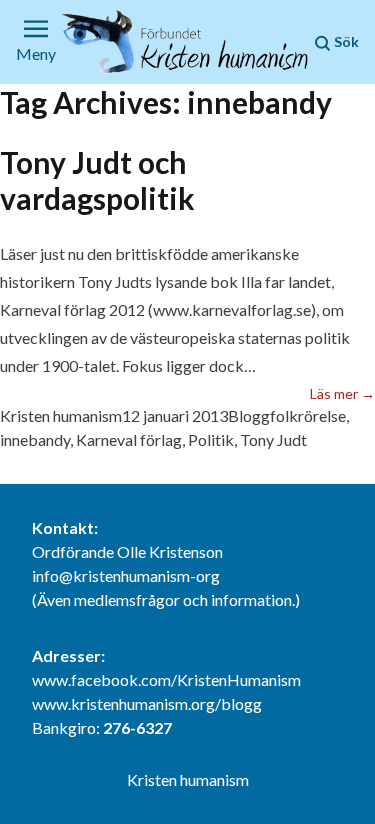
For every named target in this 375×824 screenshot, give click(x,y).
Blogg (249, 415)
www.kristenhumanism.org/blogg (147, 703)
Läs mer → (342, 393)
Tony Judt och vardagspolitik (97, 180)
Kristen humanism (61, 415)
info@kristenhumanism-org (126, 575)
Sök (345, 41)
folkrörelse (308, 415)
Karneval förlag (129, 439)
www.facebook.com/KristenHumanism (166, 679)
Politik (211, 439)
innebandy (35, 439)
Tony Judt (273, 439)
